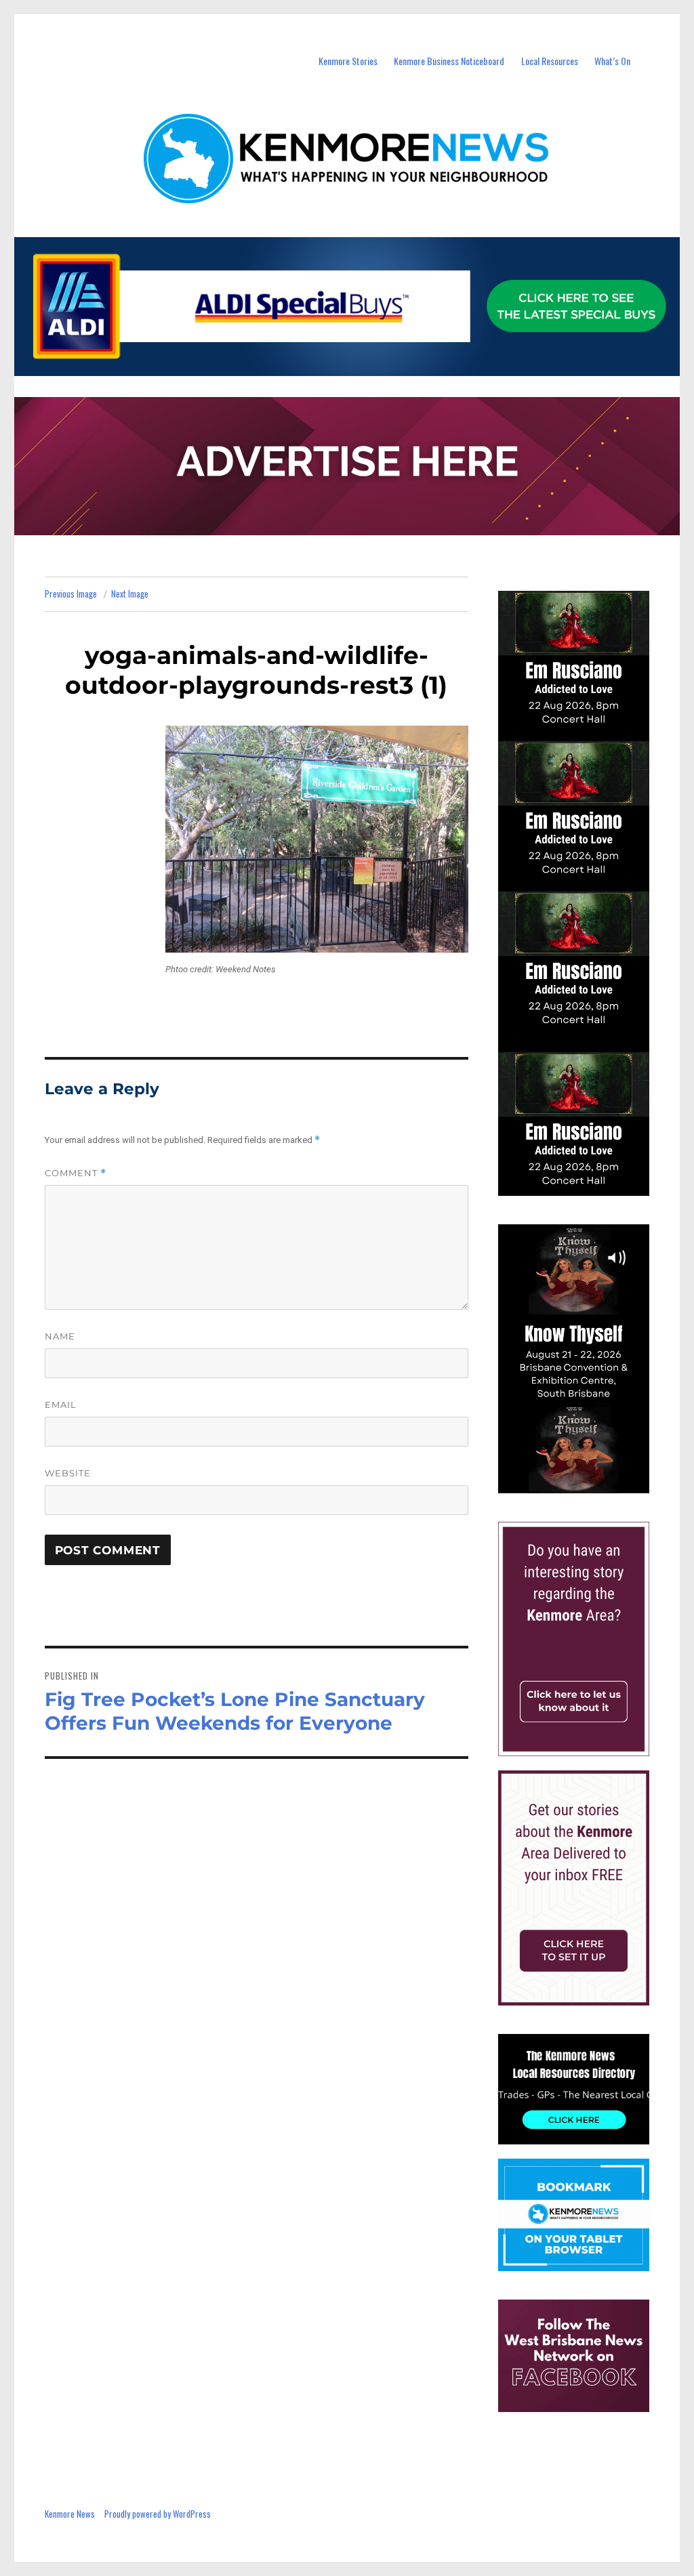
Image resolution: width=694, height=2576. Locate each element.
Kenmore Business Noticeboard (449, 61)
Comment (76, 1173)
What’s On (612, 61)
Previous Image (71, 594)
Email (61, 1405)
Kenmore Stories (348, 61)
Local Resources (550, 61)
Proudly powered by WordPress (158, 2514)
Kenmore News (70, 2514)
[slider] (587, 1482)
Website (68, 1473)
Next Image (130, 594)
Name (60, 1336)
